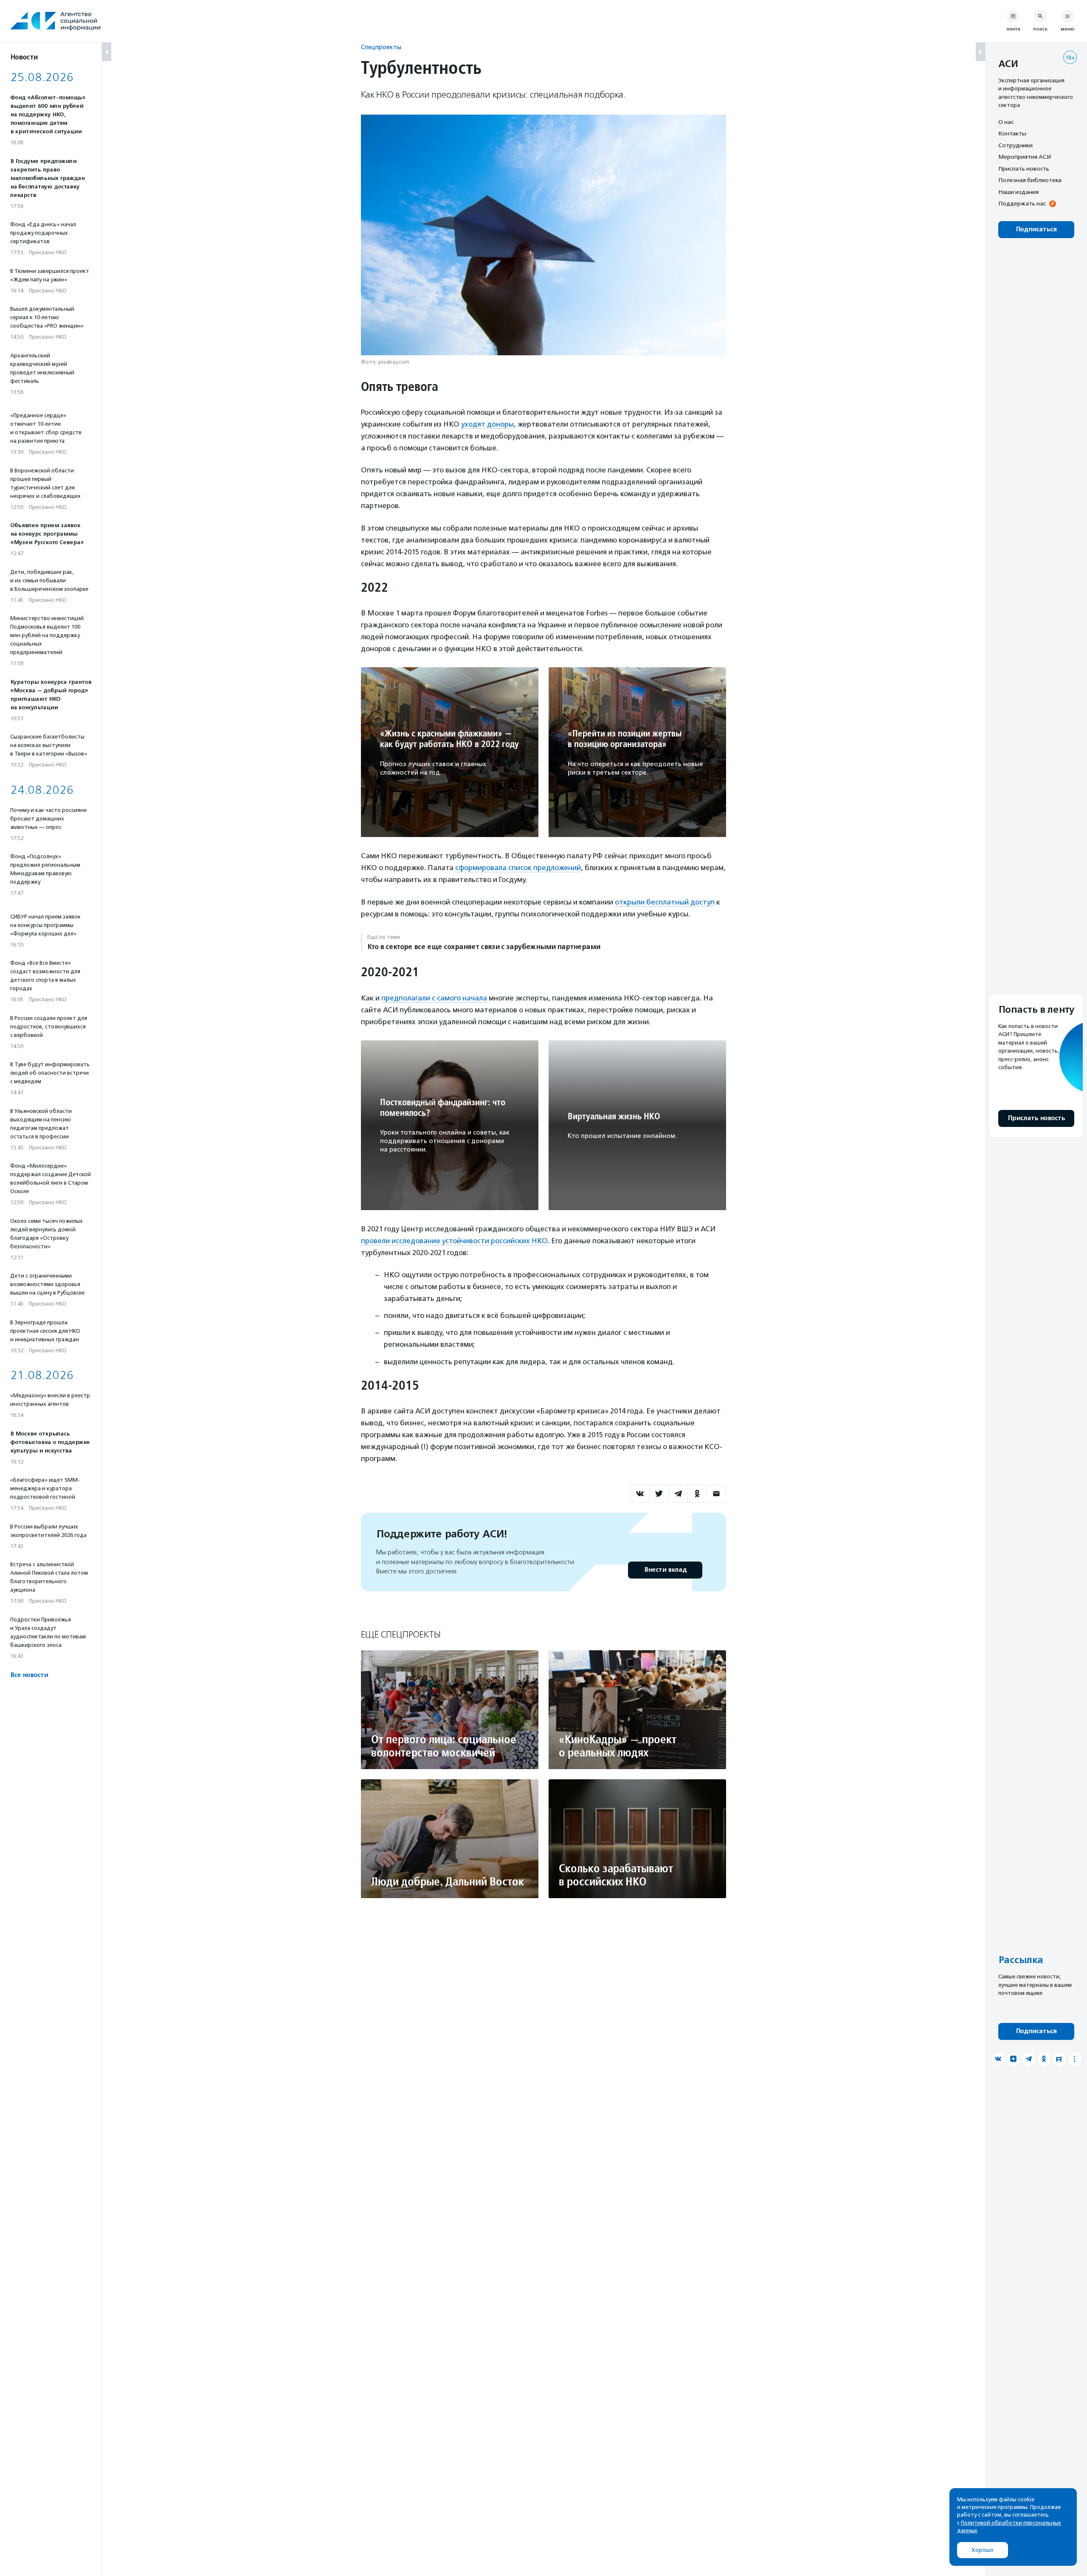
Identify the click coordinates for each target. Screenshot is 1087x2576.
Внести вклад (665, 1570)
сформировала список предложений (518, 868)
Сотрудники (1015, 145)
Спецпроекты (381, 47)
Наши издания (1018, 192)
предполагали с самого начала (434, 998)
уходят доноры (487, 424)
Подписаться (1036, 229)
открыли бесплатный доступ (665, 902)
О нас (1006, 122)
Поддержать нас (1022, 204)
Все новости (29, 1675)
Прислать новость (1024, 169)
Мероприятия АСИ (1025, 157)
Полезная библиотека (1030, 180)
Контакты (1012, 134)
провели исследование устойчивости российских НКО (454, 1241)
